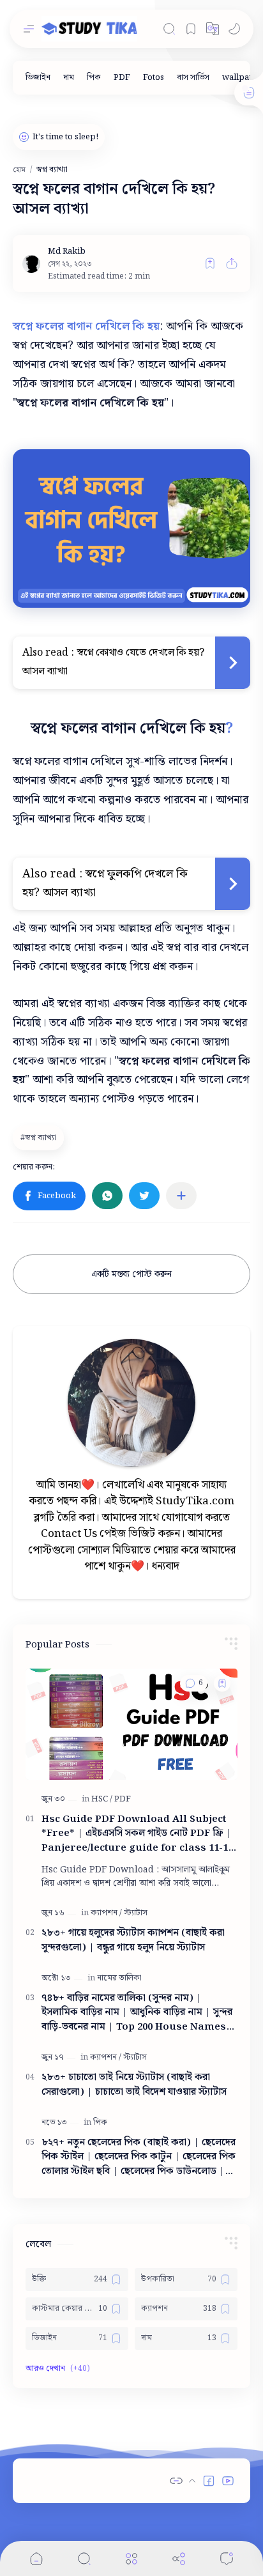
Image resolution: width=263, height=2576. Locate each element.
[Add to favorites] (210, 263)
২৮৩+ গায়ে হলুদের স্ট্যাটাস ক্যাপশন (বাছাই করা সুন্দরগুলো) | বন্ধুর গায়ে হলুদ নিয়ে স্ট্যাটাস (133, 1941)
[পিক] (94, 78)
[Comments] (227, 2558)
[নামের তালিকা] (119, 1978)
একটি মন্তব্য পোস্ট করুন (131, 1274)
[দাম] (69, 78)
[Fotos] (154, 78)
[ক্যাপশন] (106, 1913)
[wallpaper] (243, 78)
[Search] (169, 29)
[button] (213, 29)
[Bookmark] (191, 29)
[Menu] (131, 2558)
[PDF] (122, 78)
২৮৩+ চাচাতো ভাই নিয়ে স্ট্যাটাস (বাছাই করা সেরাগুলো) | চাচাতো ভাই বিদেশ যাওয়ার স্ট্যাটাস (134, 2085)
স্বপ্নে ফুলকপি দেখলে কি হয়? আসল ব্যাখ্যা (107, 883)
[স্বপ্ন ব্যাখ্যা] (40, 1138)
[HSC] (102, 1799)
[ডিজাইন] (38, 78)
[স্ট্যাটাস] (136, 1913)
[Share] (179, 2558)
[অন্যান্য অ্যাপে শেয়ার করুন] (181, 1196)
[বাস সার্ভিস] (193, 78)
